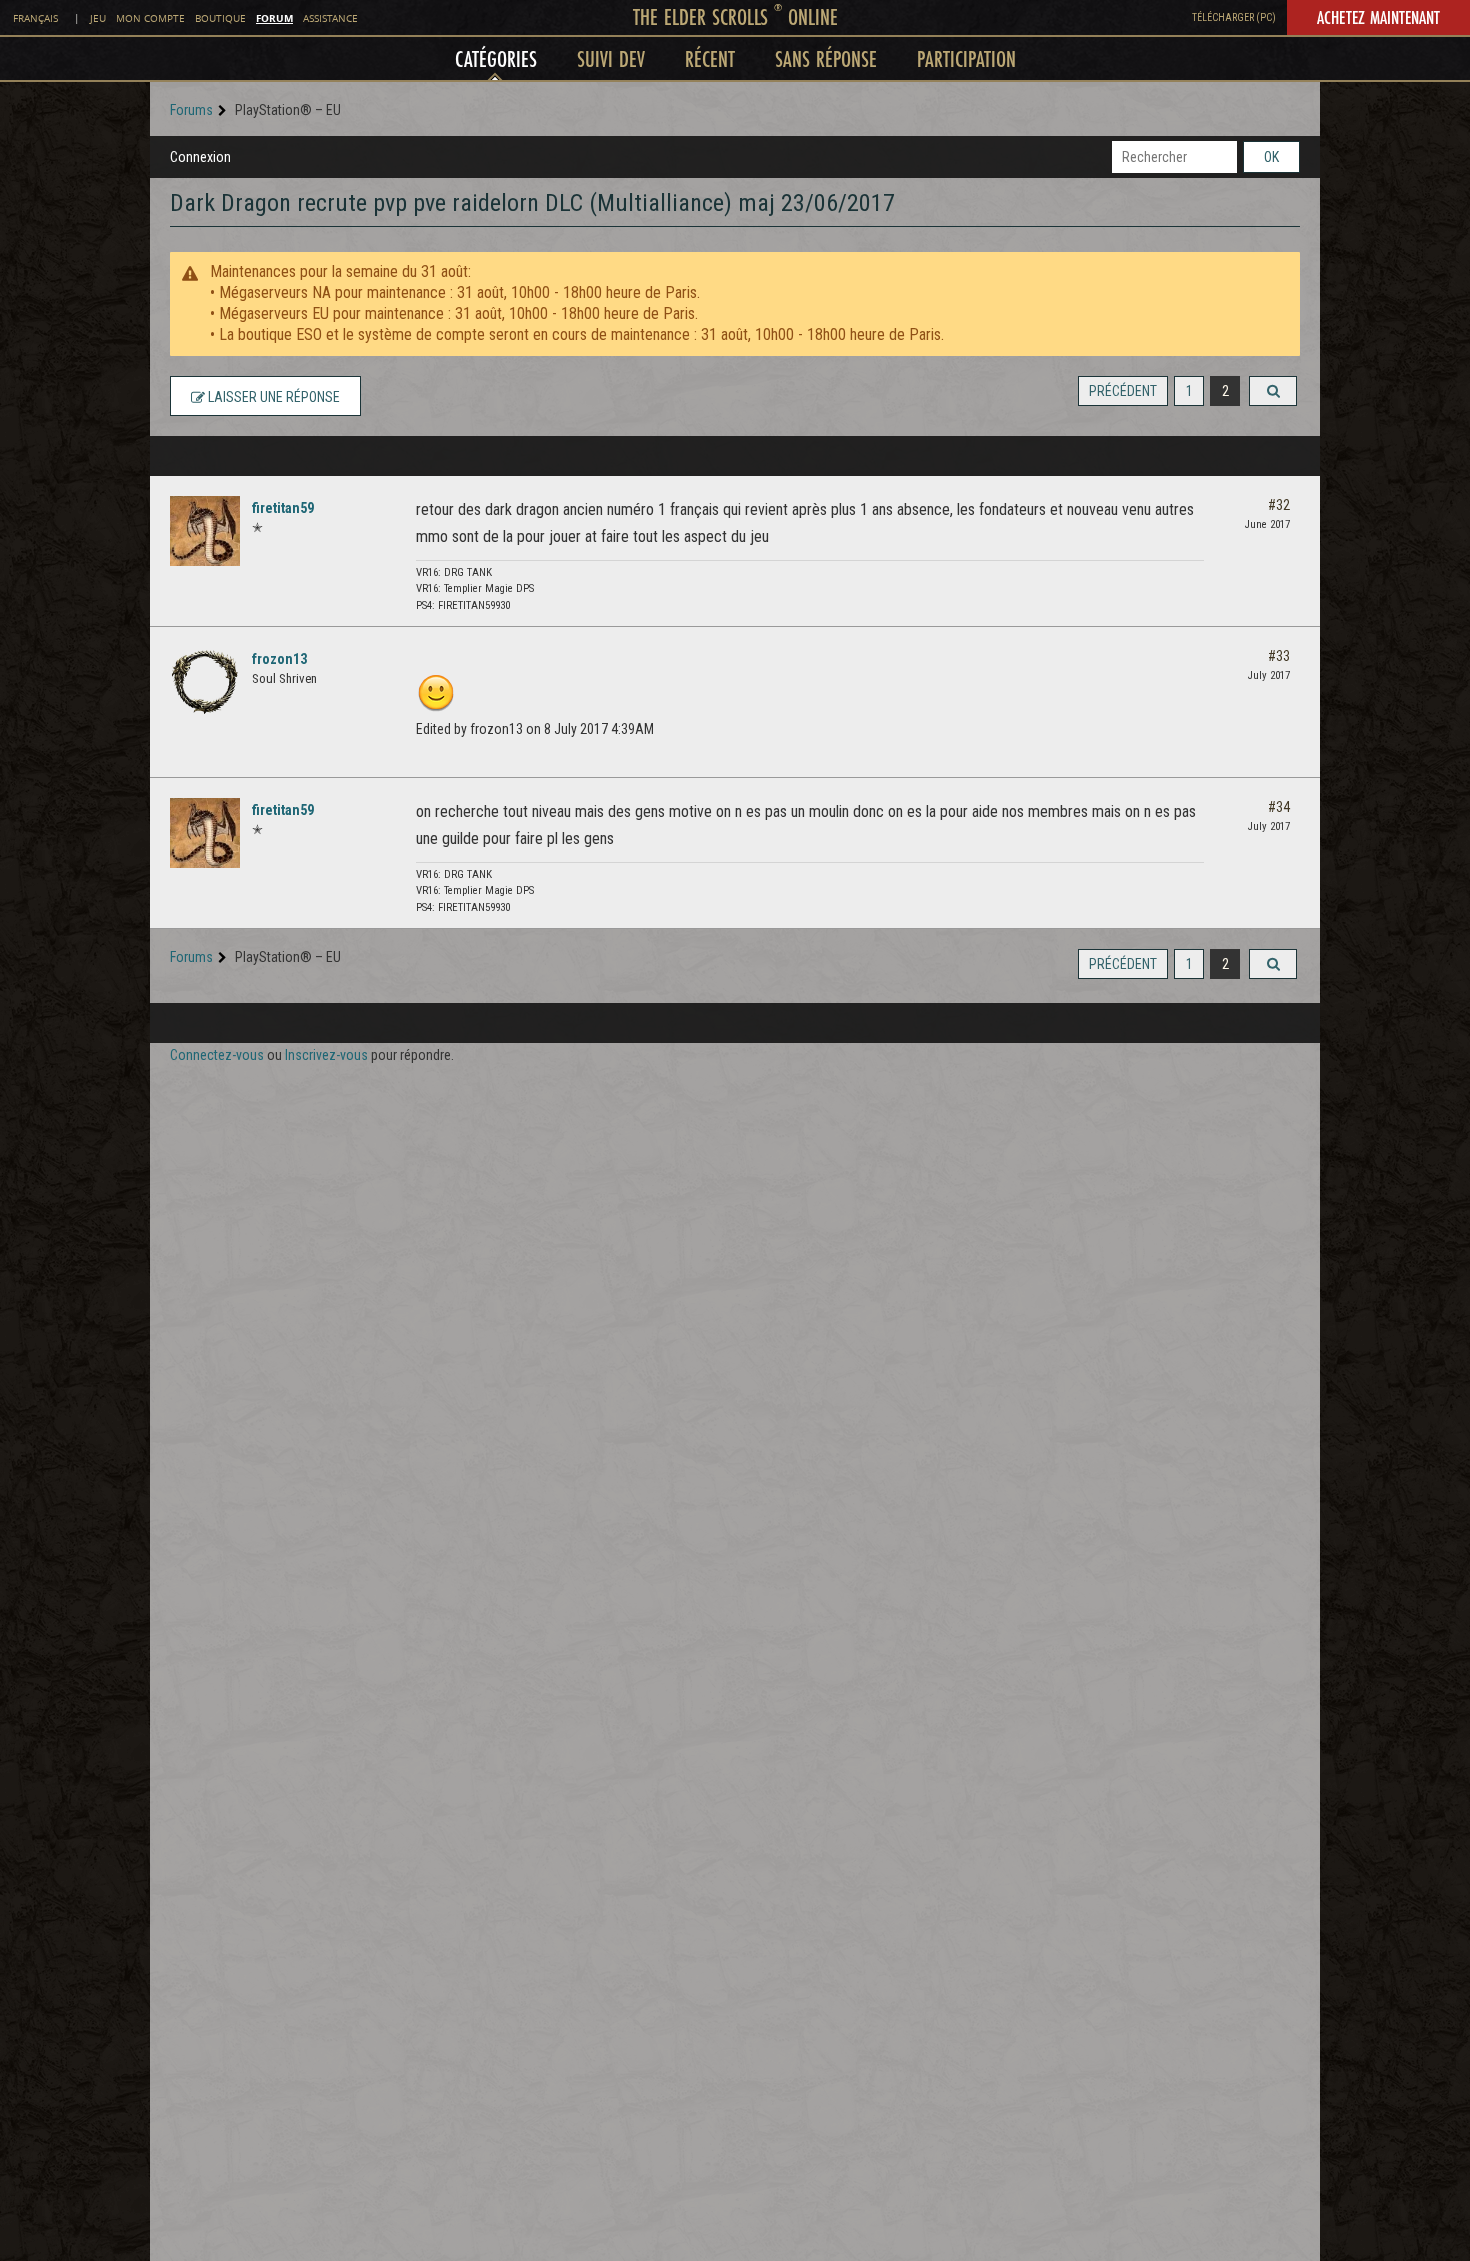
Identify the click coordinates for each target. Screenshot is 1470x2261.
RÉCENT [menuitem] (710, 58)
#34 (1279, 807)
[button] (1273, 391)
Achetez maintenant (1378, 17)
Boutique (220, 18)
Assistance (330, 18)
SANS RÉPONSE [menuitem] (826, 58)
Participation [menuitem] (966, 58)
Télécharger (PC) (1234, 17)
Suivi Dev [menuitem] (611, 58)
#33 (1279, 656)
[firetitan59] (205, 531)
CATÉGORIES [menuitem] (496, 58)
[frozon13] (205, 682)
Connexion (200, 157)
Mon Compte (150, 18)
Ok (1271, 157)
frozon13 (279, 659)
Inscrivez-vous (326, 1055)
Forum (274, 18)
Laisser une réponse (272, 397)
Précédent (1123, 391)
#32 (1279, 505)
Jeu (98, 18)
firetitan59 (283, 508)
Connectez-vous (217, 1055)
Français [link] (35, 18)
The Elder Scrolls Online (735, 16)
